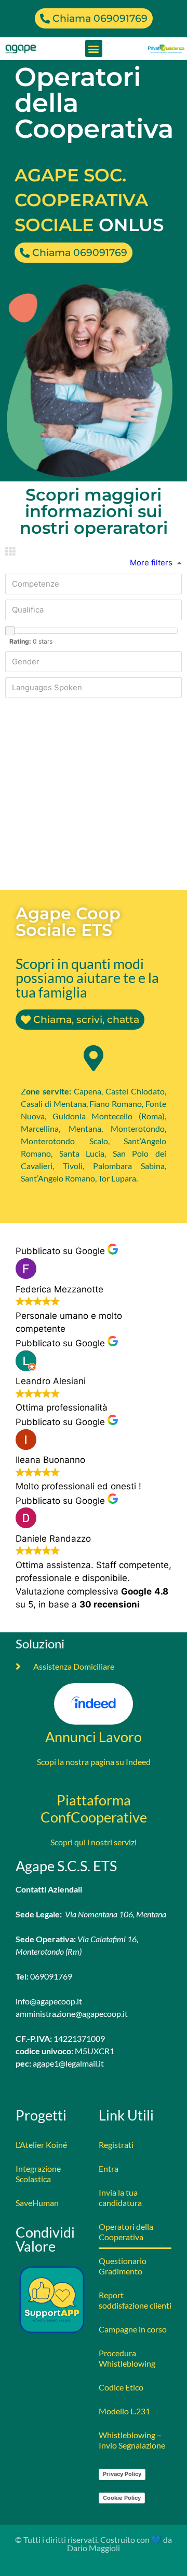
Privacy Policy (122, 2474)
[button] (94, 48)
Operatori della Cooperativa (126, 2232)
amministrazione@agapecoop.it (72, 2013)
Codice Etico (121, 2387)
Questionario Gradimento (123, 2266)
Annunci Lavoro (94, 1737)
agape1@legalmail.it (68, 2063)
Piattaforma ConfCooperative (94, 1809)
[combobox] (94, 584)
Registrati (116, 2145)
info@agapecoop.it (49, 2001)
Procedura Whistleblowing (127, 2358)
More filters (151, 563)
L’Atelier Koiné (41, 2145)
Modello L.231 (124, 2411)
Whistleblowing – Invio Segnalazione (132, 2440)
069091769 (51, 1976)
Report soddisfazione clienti (135, 2300)
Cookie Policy (122, 2498)
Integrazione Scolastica (38, 2174)
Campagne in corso (133, 2329)
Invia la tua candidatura (120, 2197)
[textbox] (97, 584)
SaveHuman (37, 2203)
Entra (109, 2168)
